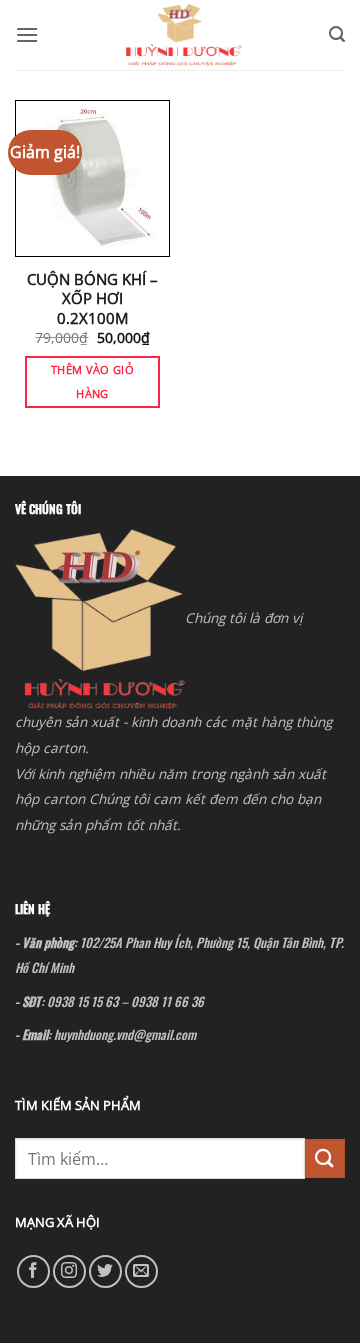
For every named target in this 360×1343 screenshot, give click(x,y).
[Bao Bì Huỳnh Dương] (184, 35)
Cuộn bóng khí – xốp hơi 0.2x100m (92, 299)
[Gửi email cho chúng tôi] (141, 1271)
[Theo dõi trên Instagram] (69, 1271)
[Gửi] (325, 1158)
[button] (27, 34)
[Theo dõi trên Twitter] (105, 1271)
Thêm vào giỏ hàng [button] (92, 381)
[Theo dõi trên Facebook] (33, 1271)
